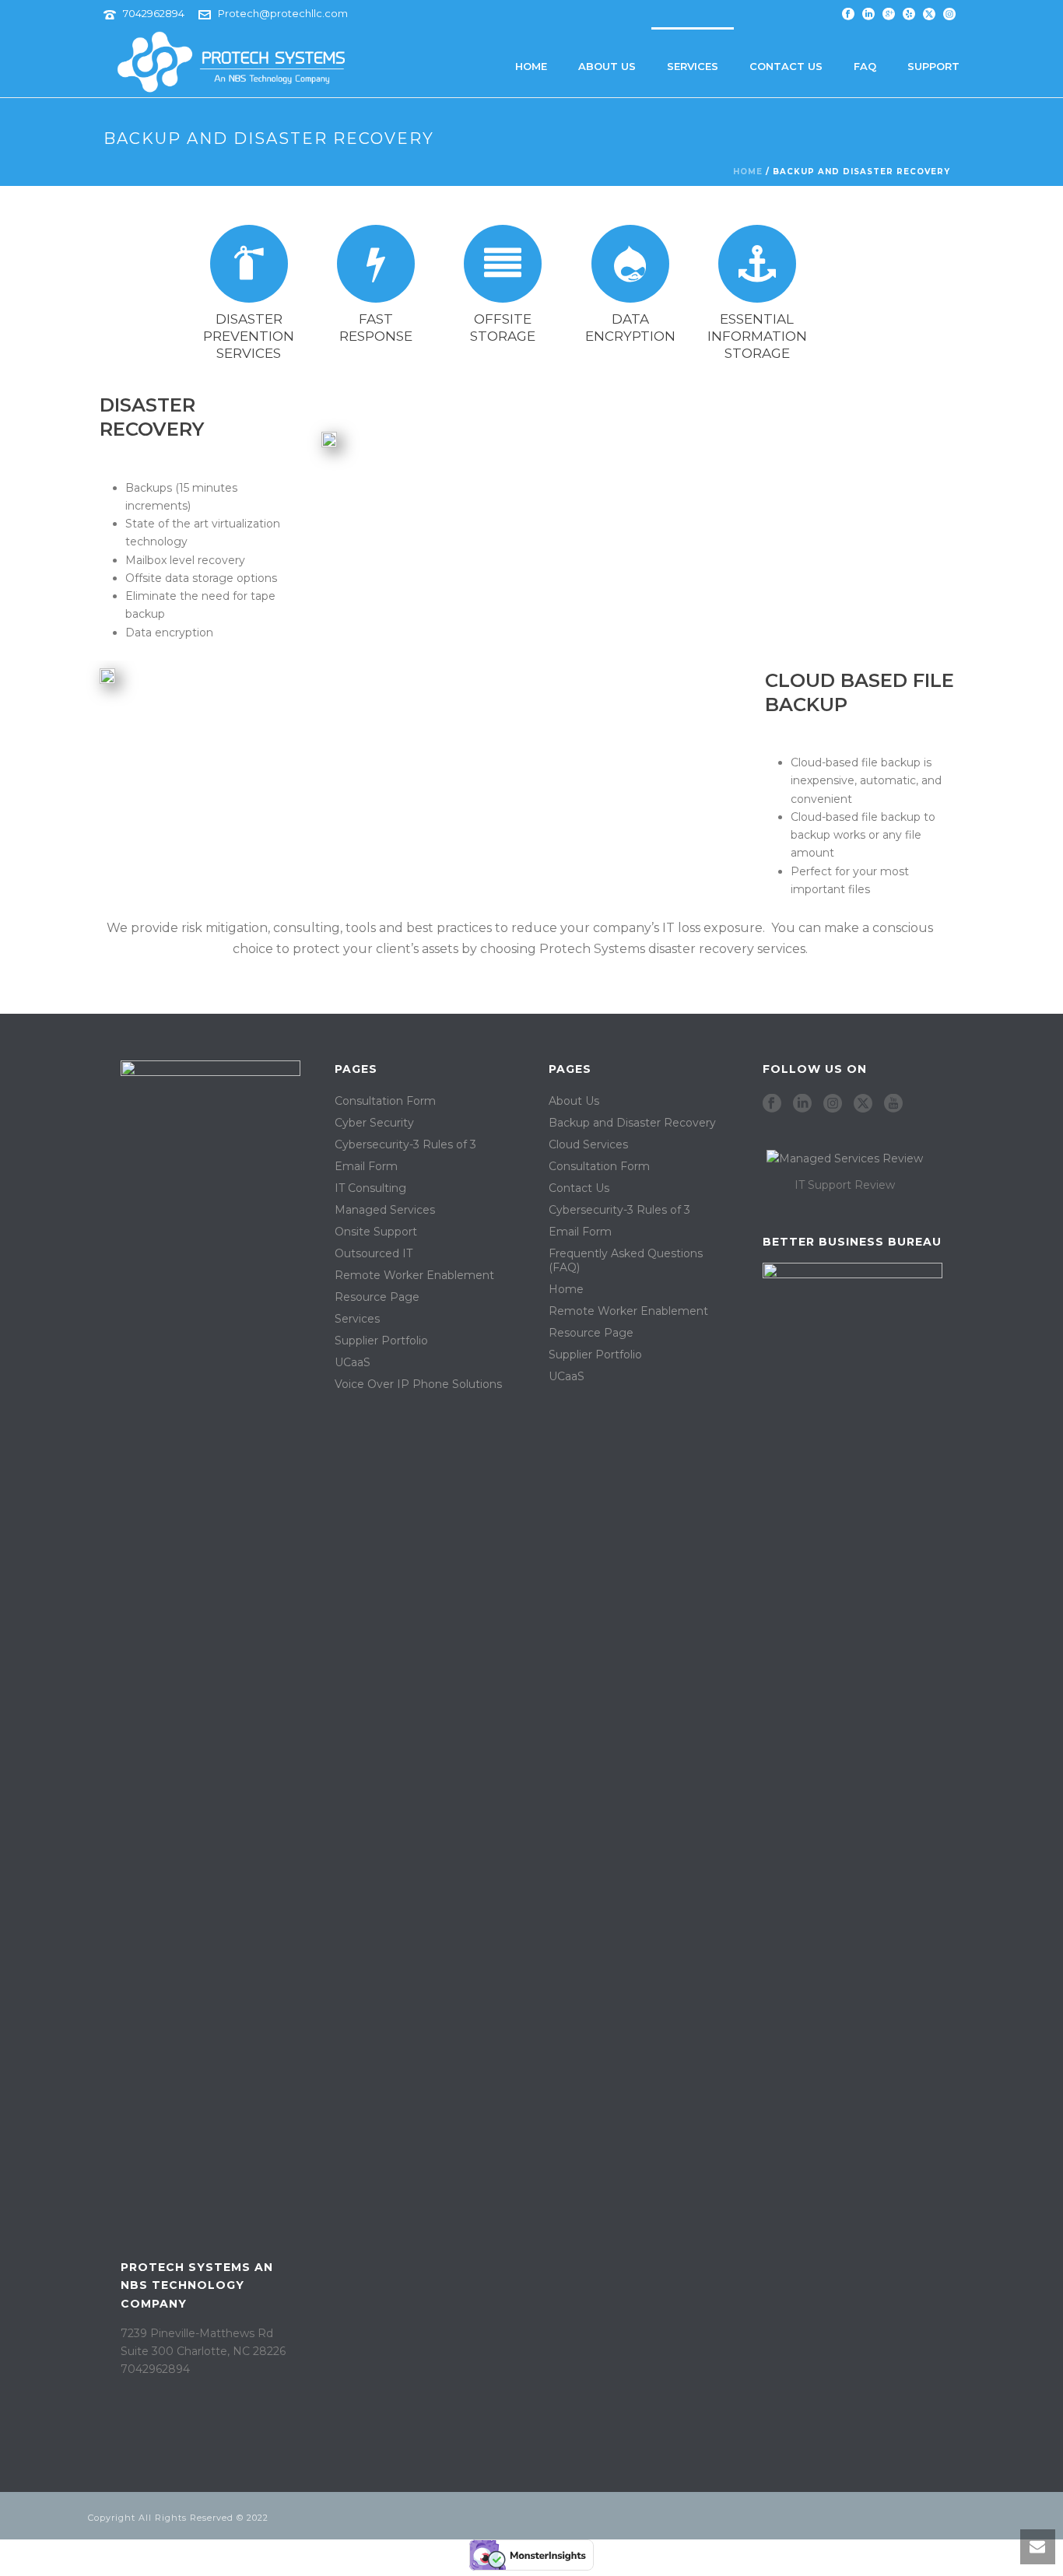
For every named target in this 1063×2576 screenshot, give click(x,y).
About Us (607, 66)
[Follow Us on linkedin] (802, 1104)
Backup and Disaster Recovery (632, 1123)
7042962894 (154, 13)
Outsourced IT (374, 1253)
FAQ (865, 66)
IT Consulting (370, 1188)
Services (693, 66)
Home (531, 66)
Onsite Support (376, 1232)
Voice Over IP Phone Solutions (418, 1384)
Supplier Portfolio (381, 1341)
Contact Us (786, 66)
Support (933, 66)
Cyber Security (374, 1123)
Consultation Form (385, 1101)
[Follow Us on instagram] (833, 1104)
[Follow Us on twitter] (863, 1104)
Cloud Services (588, 1144)
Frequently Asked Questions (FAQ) (626, 1260)
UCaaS (353, 1362)
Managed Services (385, 1210)
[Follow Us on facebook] (772, 1104)
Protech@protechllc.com (283, 13)
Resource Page (377, 1297)
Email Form (366, 1166)
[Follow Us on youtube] (893, 1104)
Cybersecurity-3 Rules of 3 (405, 1144)
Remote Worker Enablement (414, 1275)
